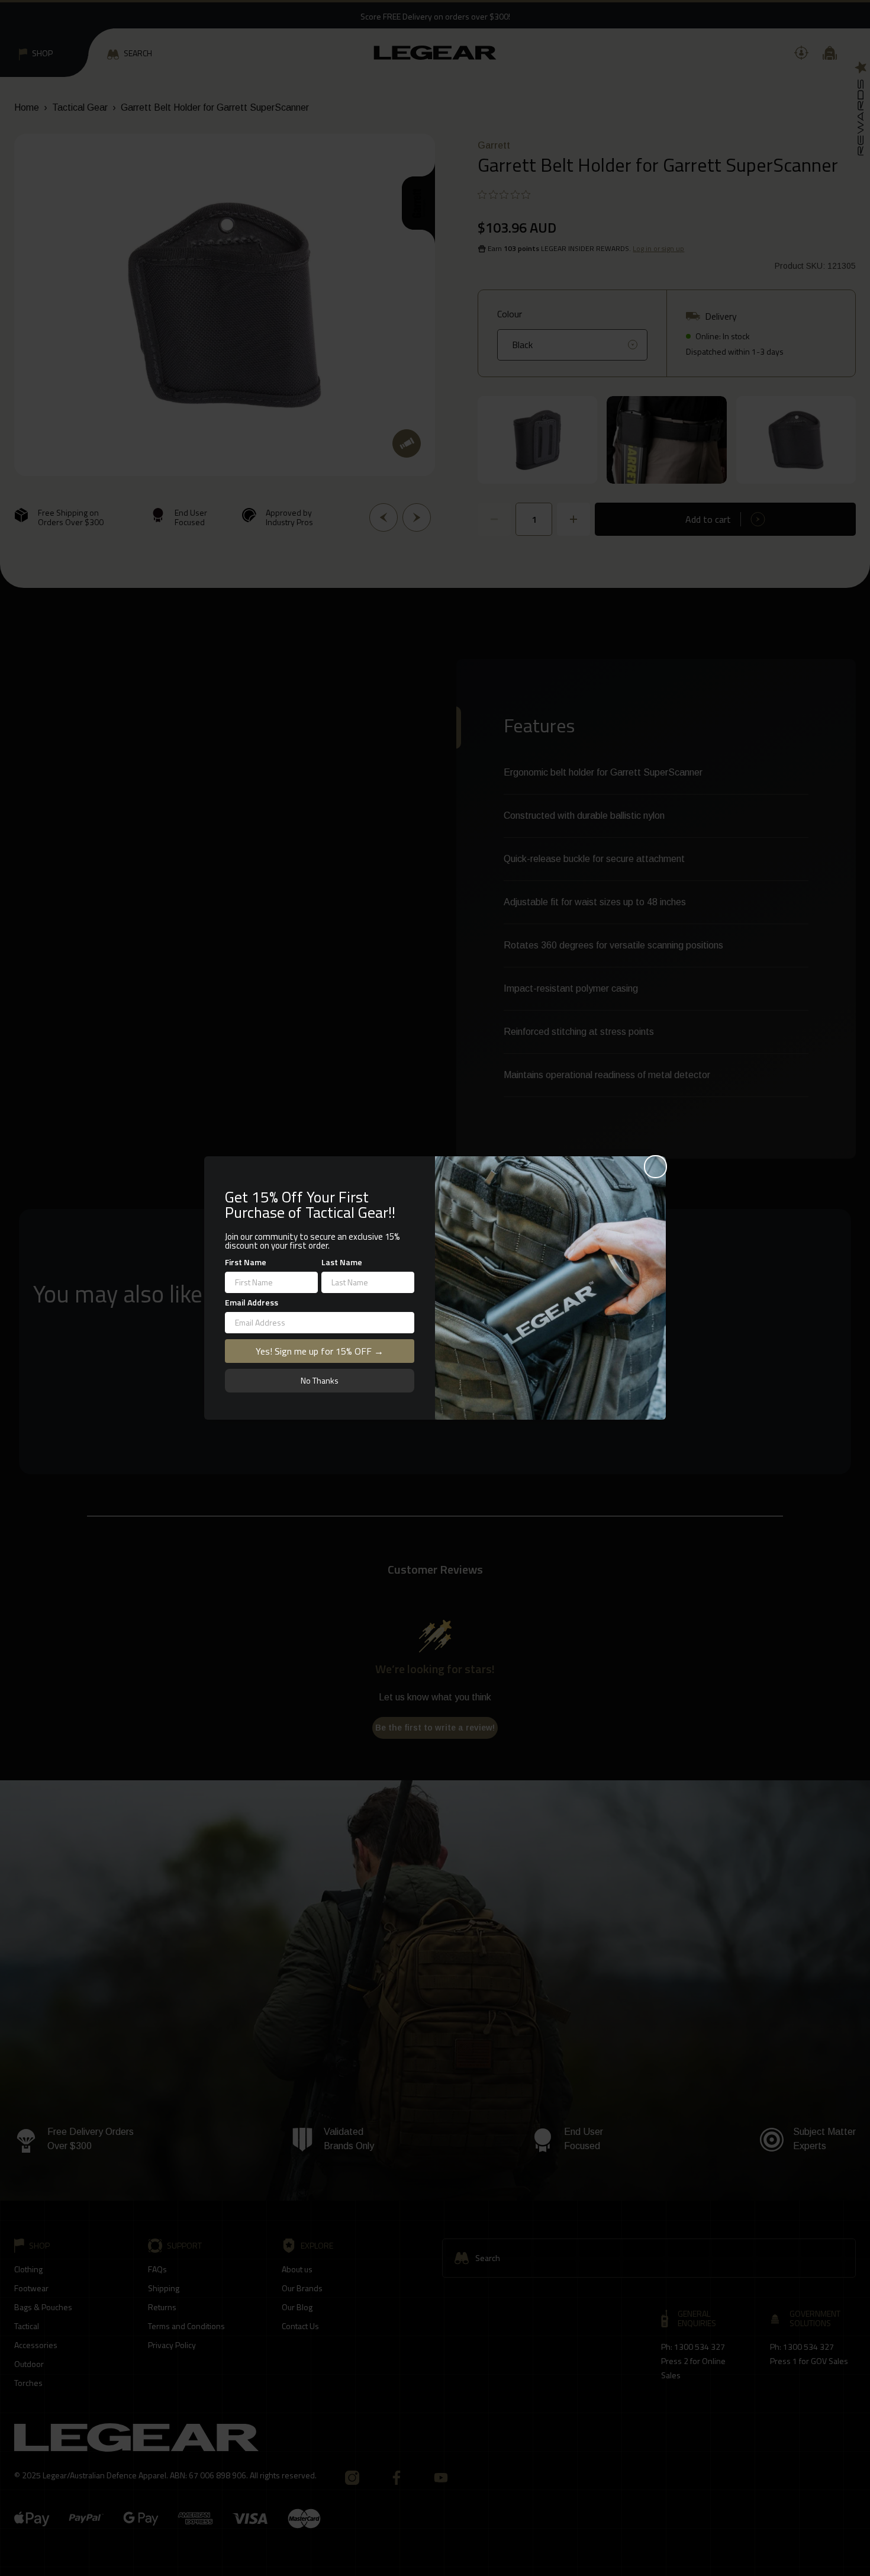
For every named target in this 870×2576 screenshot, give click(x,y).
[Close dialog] (655, 1167)
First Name (246, 1262)
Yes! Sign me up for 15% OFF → (320, 1351)
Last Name (342, 1262)
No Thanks (320, 1380)
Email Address (252, 1302)
